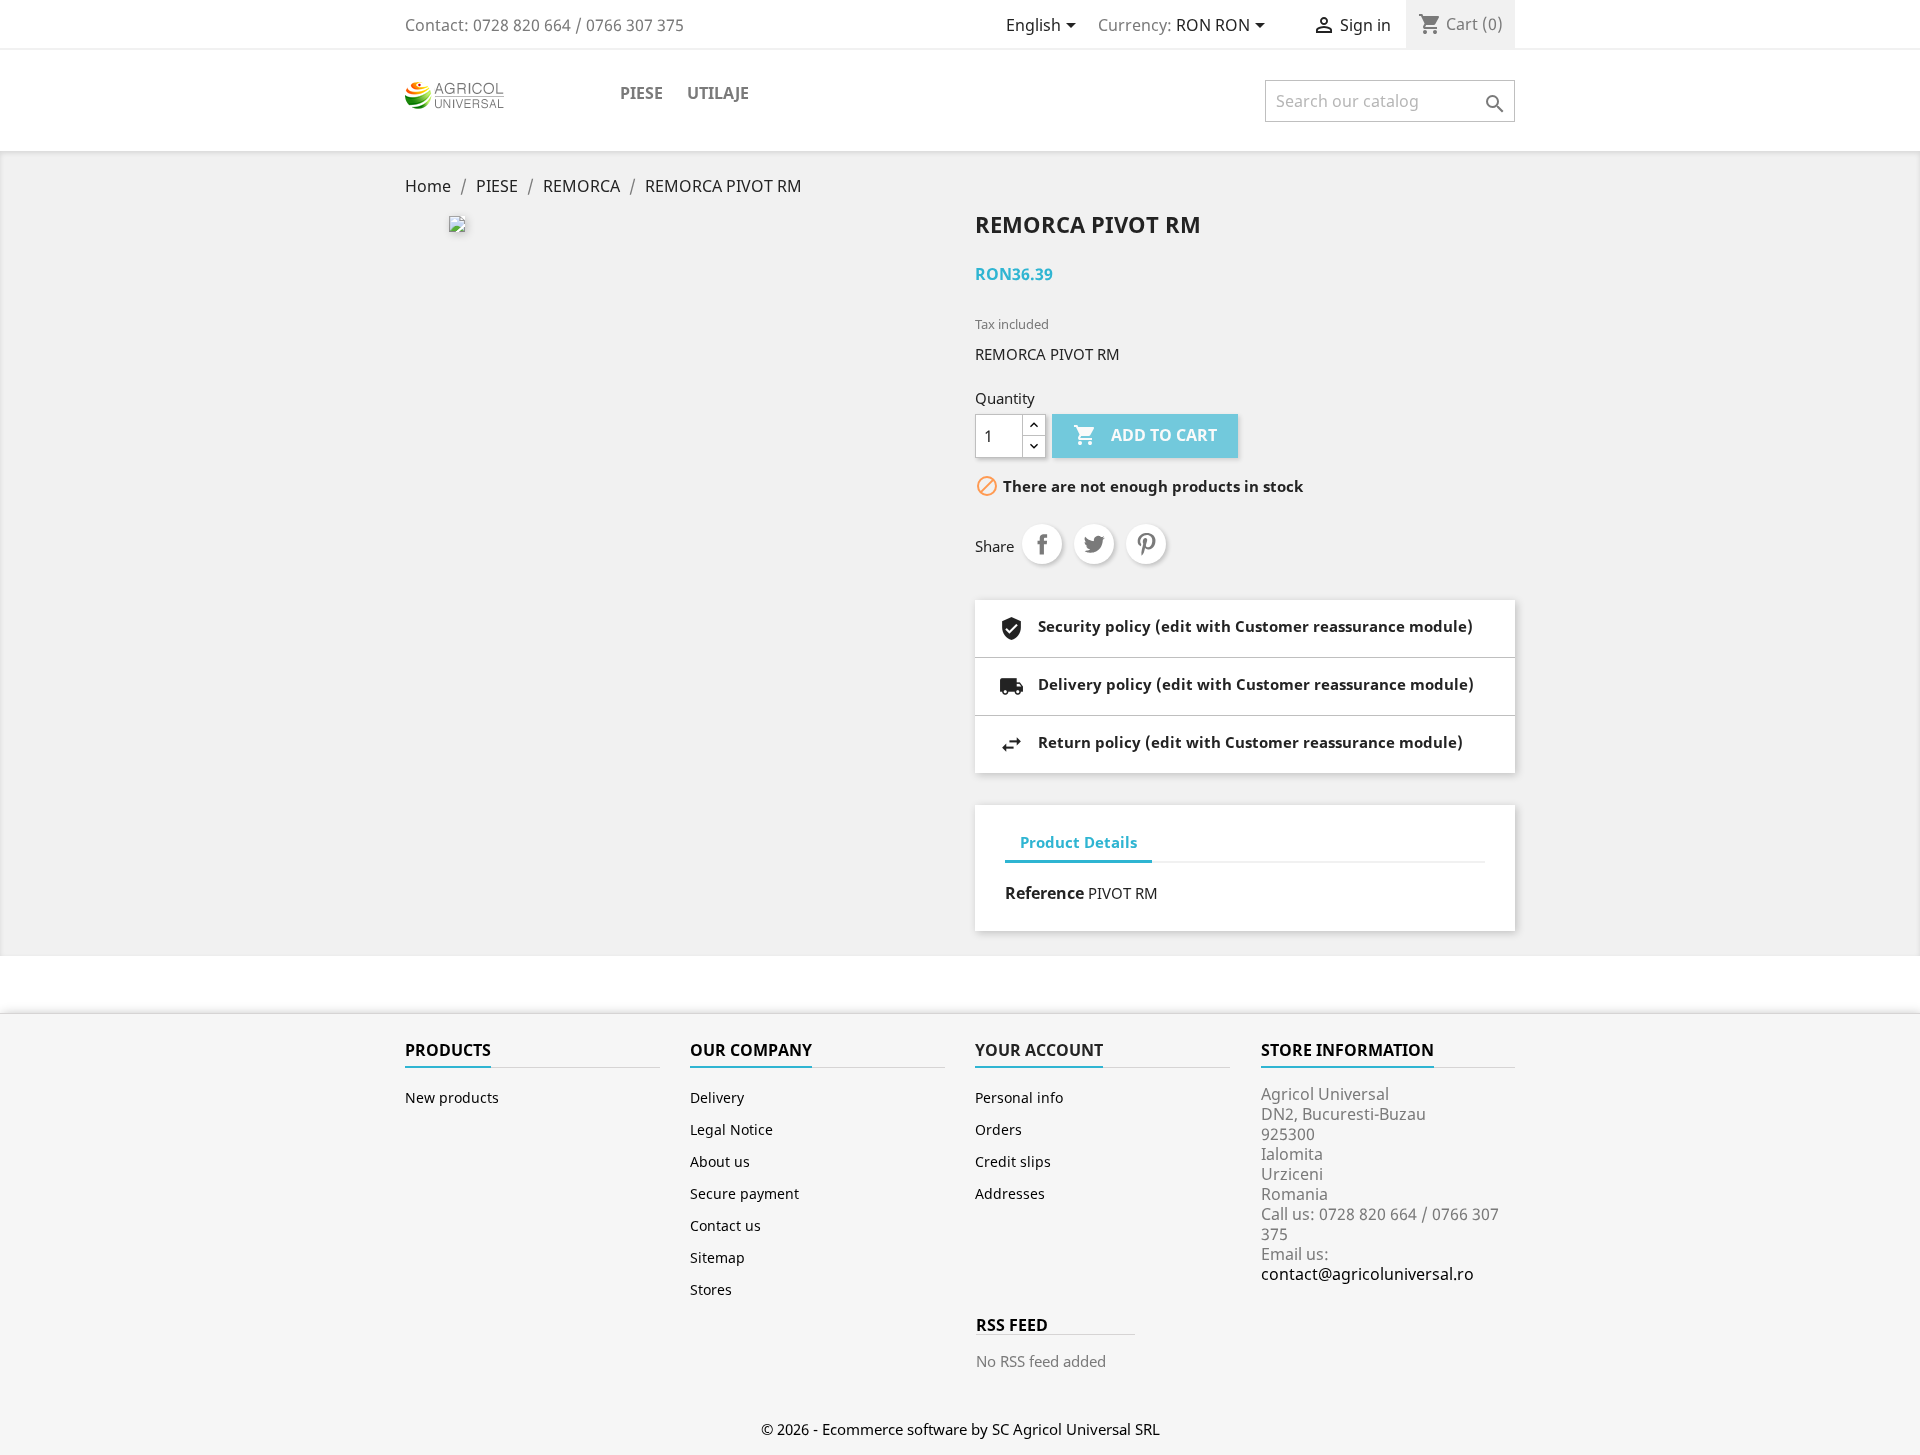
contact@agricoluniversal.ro (1367, 1274)
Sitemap (717, 1257)
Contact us (725, 1225)
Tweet (1094, 544)
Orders (998, 1129)
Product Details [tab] (1078, 842)
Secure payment (744, 1193)
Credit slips (1013, 1161)
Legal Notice (731, 1129)
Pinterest (1146, 544)
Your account (1039, 1050)
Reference (1044, 893)
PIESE (641, 93)
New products (452, 1097)
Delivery (717, 1097)
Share (1042, 544)
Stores (711, 1289)
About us (720, 1161)
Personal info (1019, 1097)
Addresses (1010, 1193)
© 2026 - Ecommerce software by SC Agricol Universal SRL (960, 1429)
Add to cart (1145, 435)
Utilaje (718, 93)
